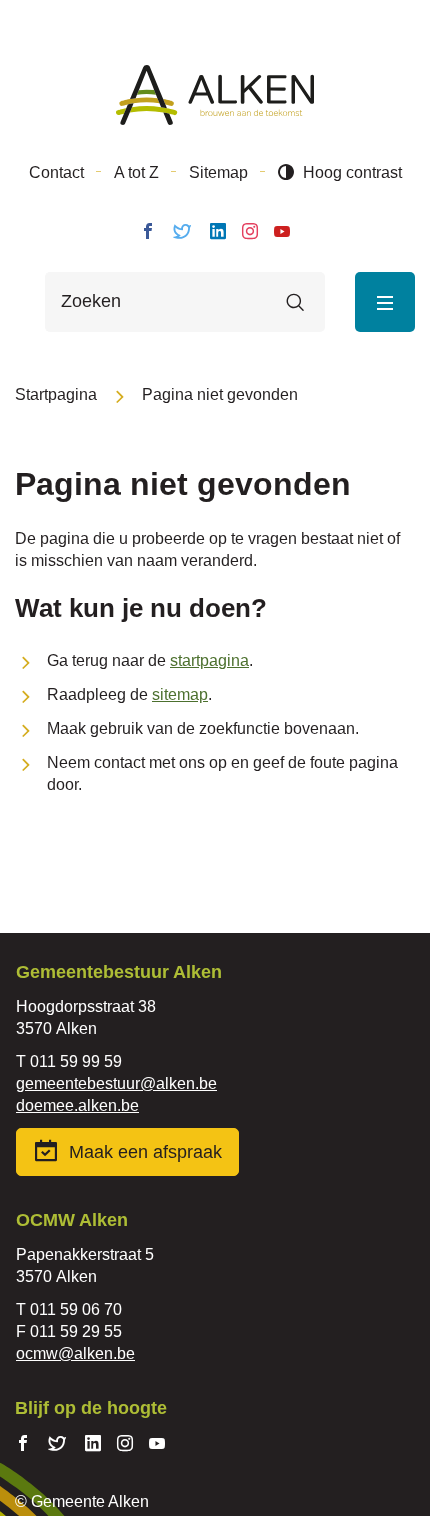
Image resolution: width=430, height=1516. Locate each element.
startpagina (209, 660)
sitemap (180, 694)
